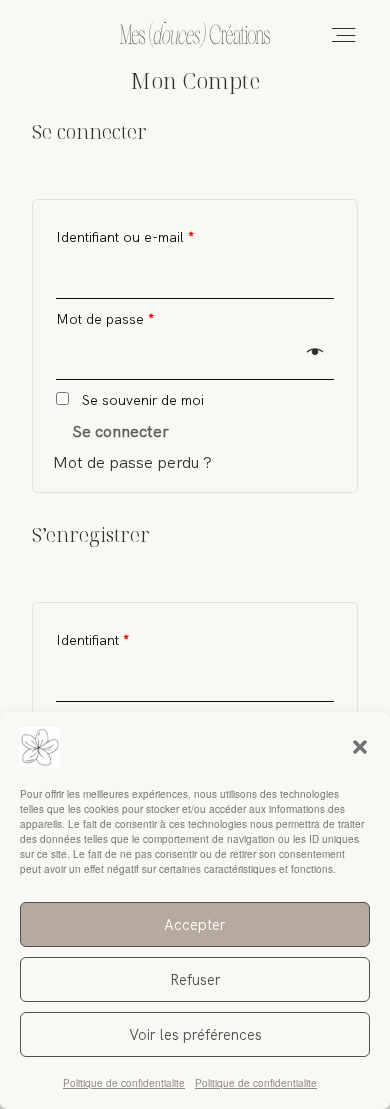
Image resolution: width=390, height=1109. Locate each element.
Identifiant (92, 640)
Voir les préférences (195, 1035)
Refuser (195, 980)
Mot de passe (105, 319)
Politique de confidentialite (124, 1083)
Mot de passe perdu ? (132, 462)
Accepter (195, 925)
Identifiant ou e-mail (125, 237)
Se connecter (120, 431)
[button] (360, 747)
